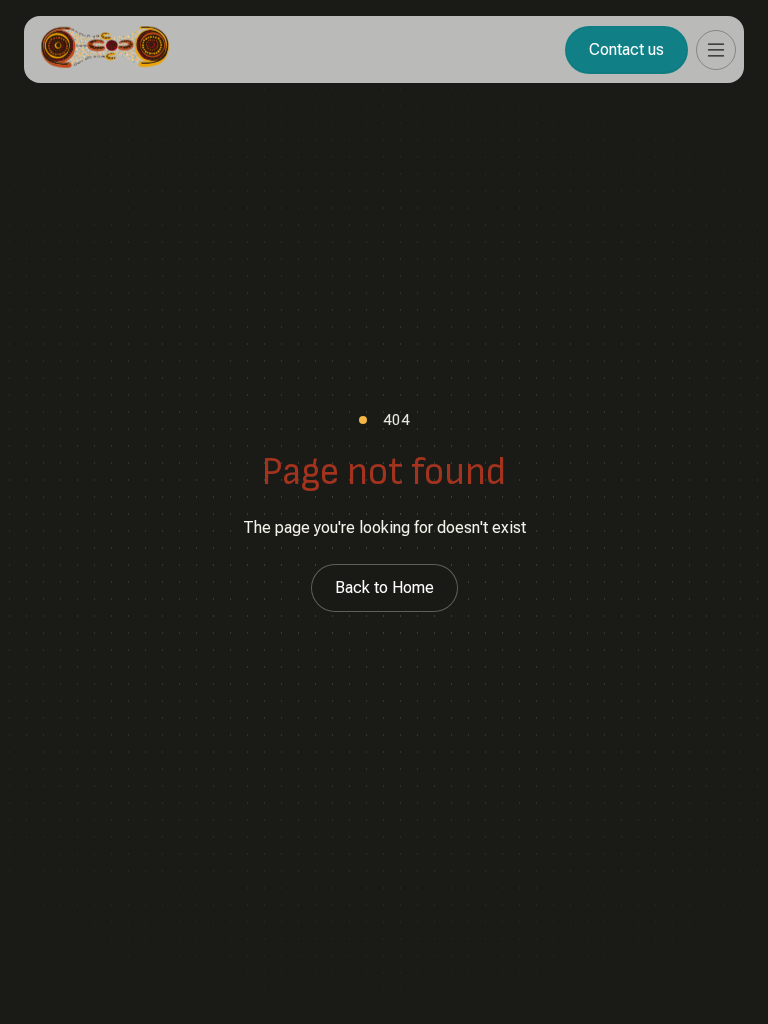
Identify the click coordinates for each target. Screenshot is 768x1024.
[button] (716, 50)
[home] (105, 49)
